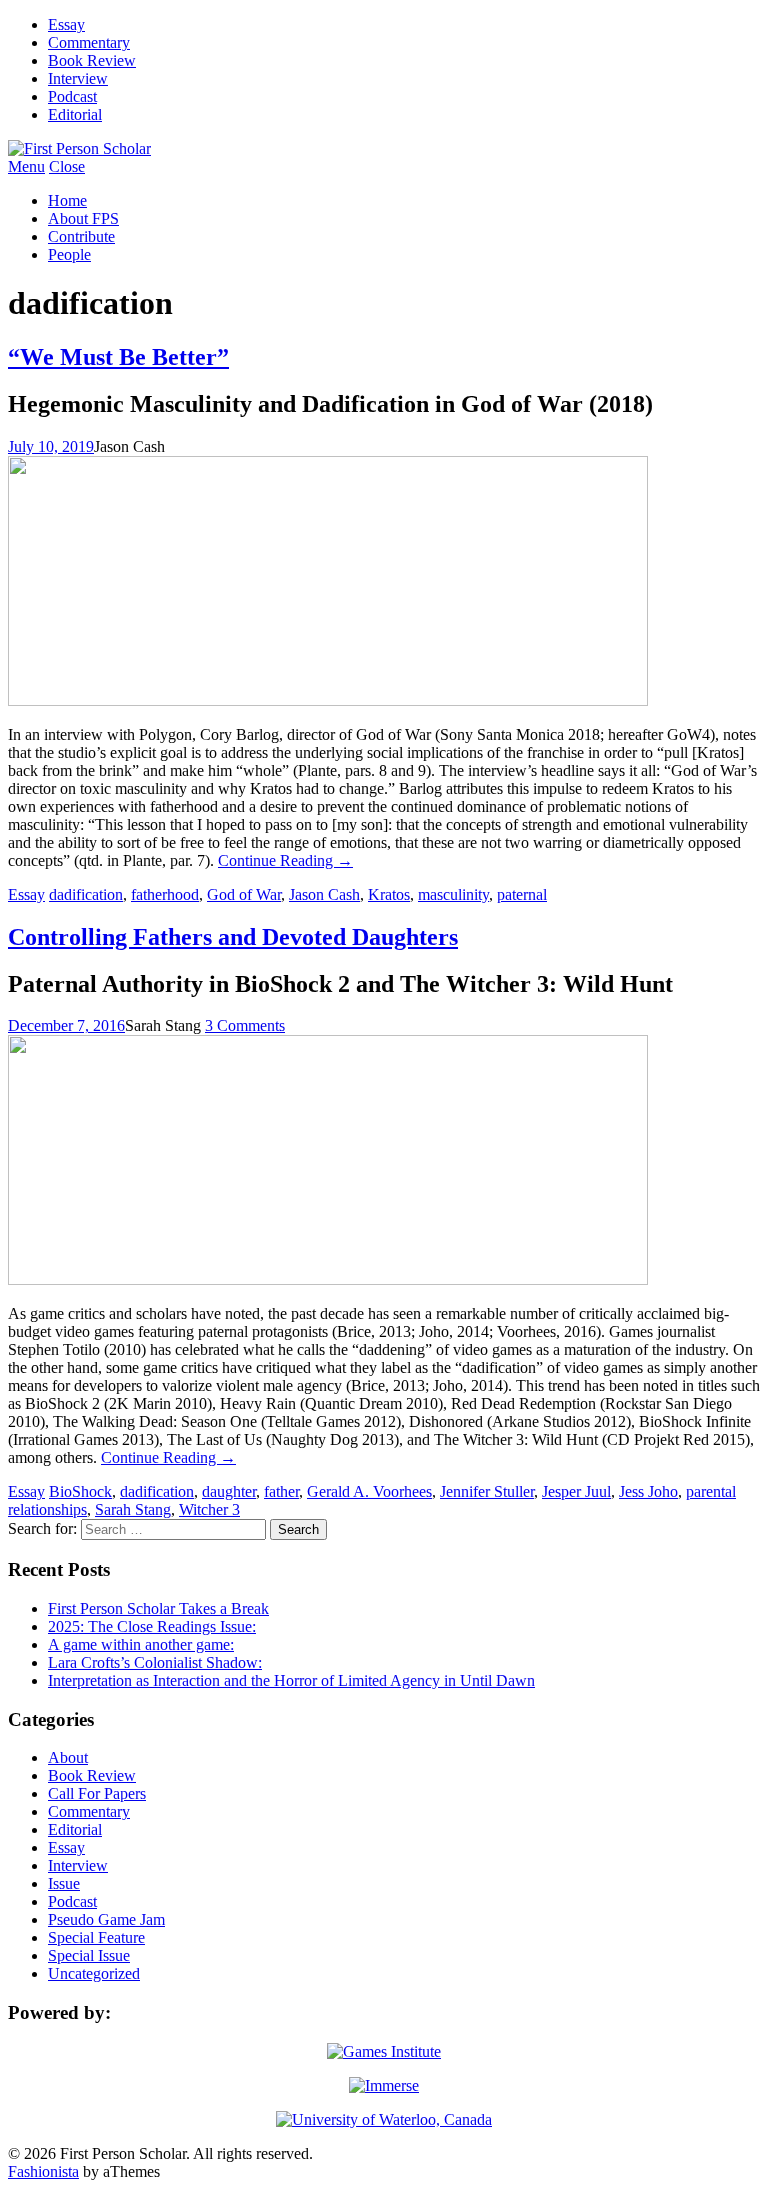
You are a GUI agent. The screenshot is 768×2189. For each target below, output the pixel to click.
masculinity (453, 894)
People (69, 254)
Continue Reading (285, 860)
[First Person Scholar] (79, 148)
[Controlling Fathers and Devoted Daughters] (328, 1279)
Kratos (389, 894)
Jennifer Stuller (487, 1491)
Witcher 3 (209, 1509)
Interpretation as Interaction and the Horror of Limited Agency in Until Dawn (291, 1680)
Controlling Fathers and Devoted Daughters (233, 937)
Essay (66, 24)
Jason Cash (324, 894)
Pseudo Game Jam (106, 1919)
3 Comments (245, 1025)
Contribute (81, 236)
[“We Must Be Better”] (328, 700)
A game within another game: (141, 1644)
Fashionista (43, 2171)
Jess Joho (648, 1491)
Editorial (75, 114)
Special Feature (96, 1937)
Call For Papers (97, 1793)
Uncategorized (94, 1973)
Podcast (72, 96)
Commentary (89, 42)
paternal (522, 894)
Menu (26, 166)
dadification (86, 894)
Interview (78, 78)
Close (67, 166)
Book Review (92, 60)
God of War (244, 894)
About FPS (83, 218)
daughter (229, 1491)
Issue (64, 1883)
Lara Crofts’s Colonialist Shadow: (155, 1662)
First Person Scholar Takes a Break (158, 1608)
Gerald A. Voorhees (369, 1491)
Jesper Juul (576, 1491)
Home (67, 200)
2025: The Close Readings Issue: (152, 1626)
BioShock (80, 1491)
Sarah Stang (133, 1509)
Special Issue (89, 1955)
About (68, 1757)
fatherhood (165, 894)
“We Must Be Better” (118, 357)
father (281, 1491)
